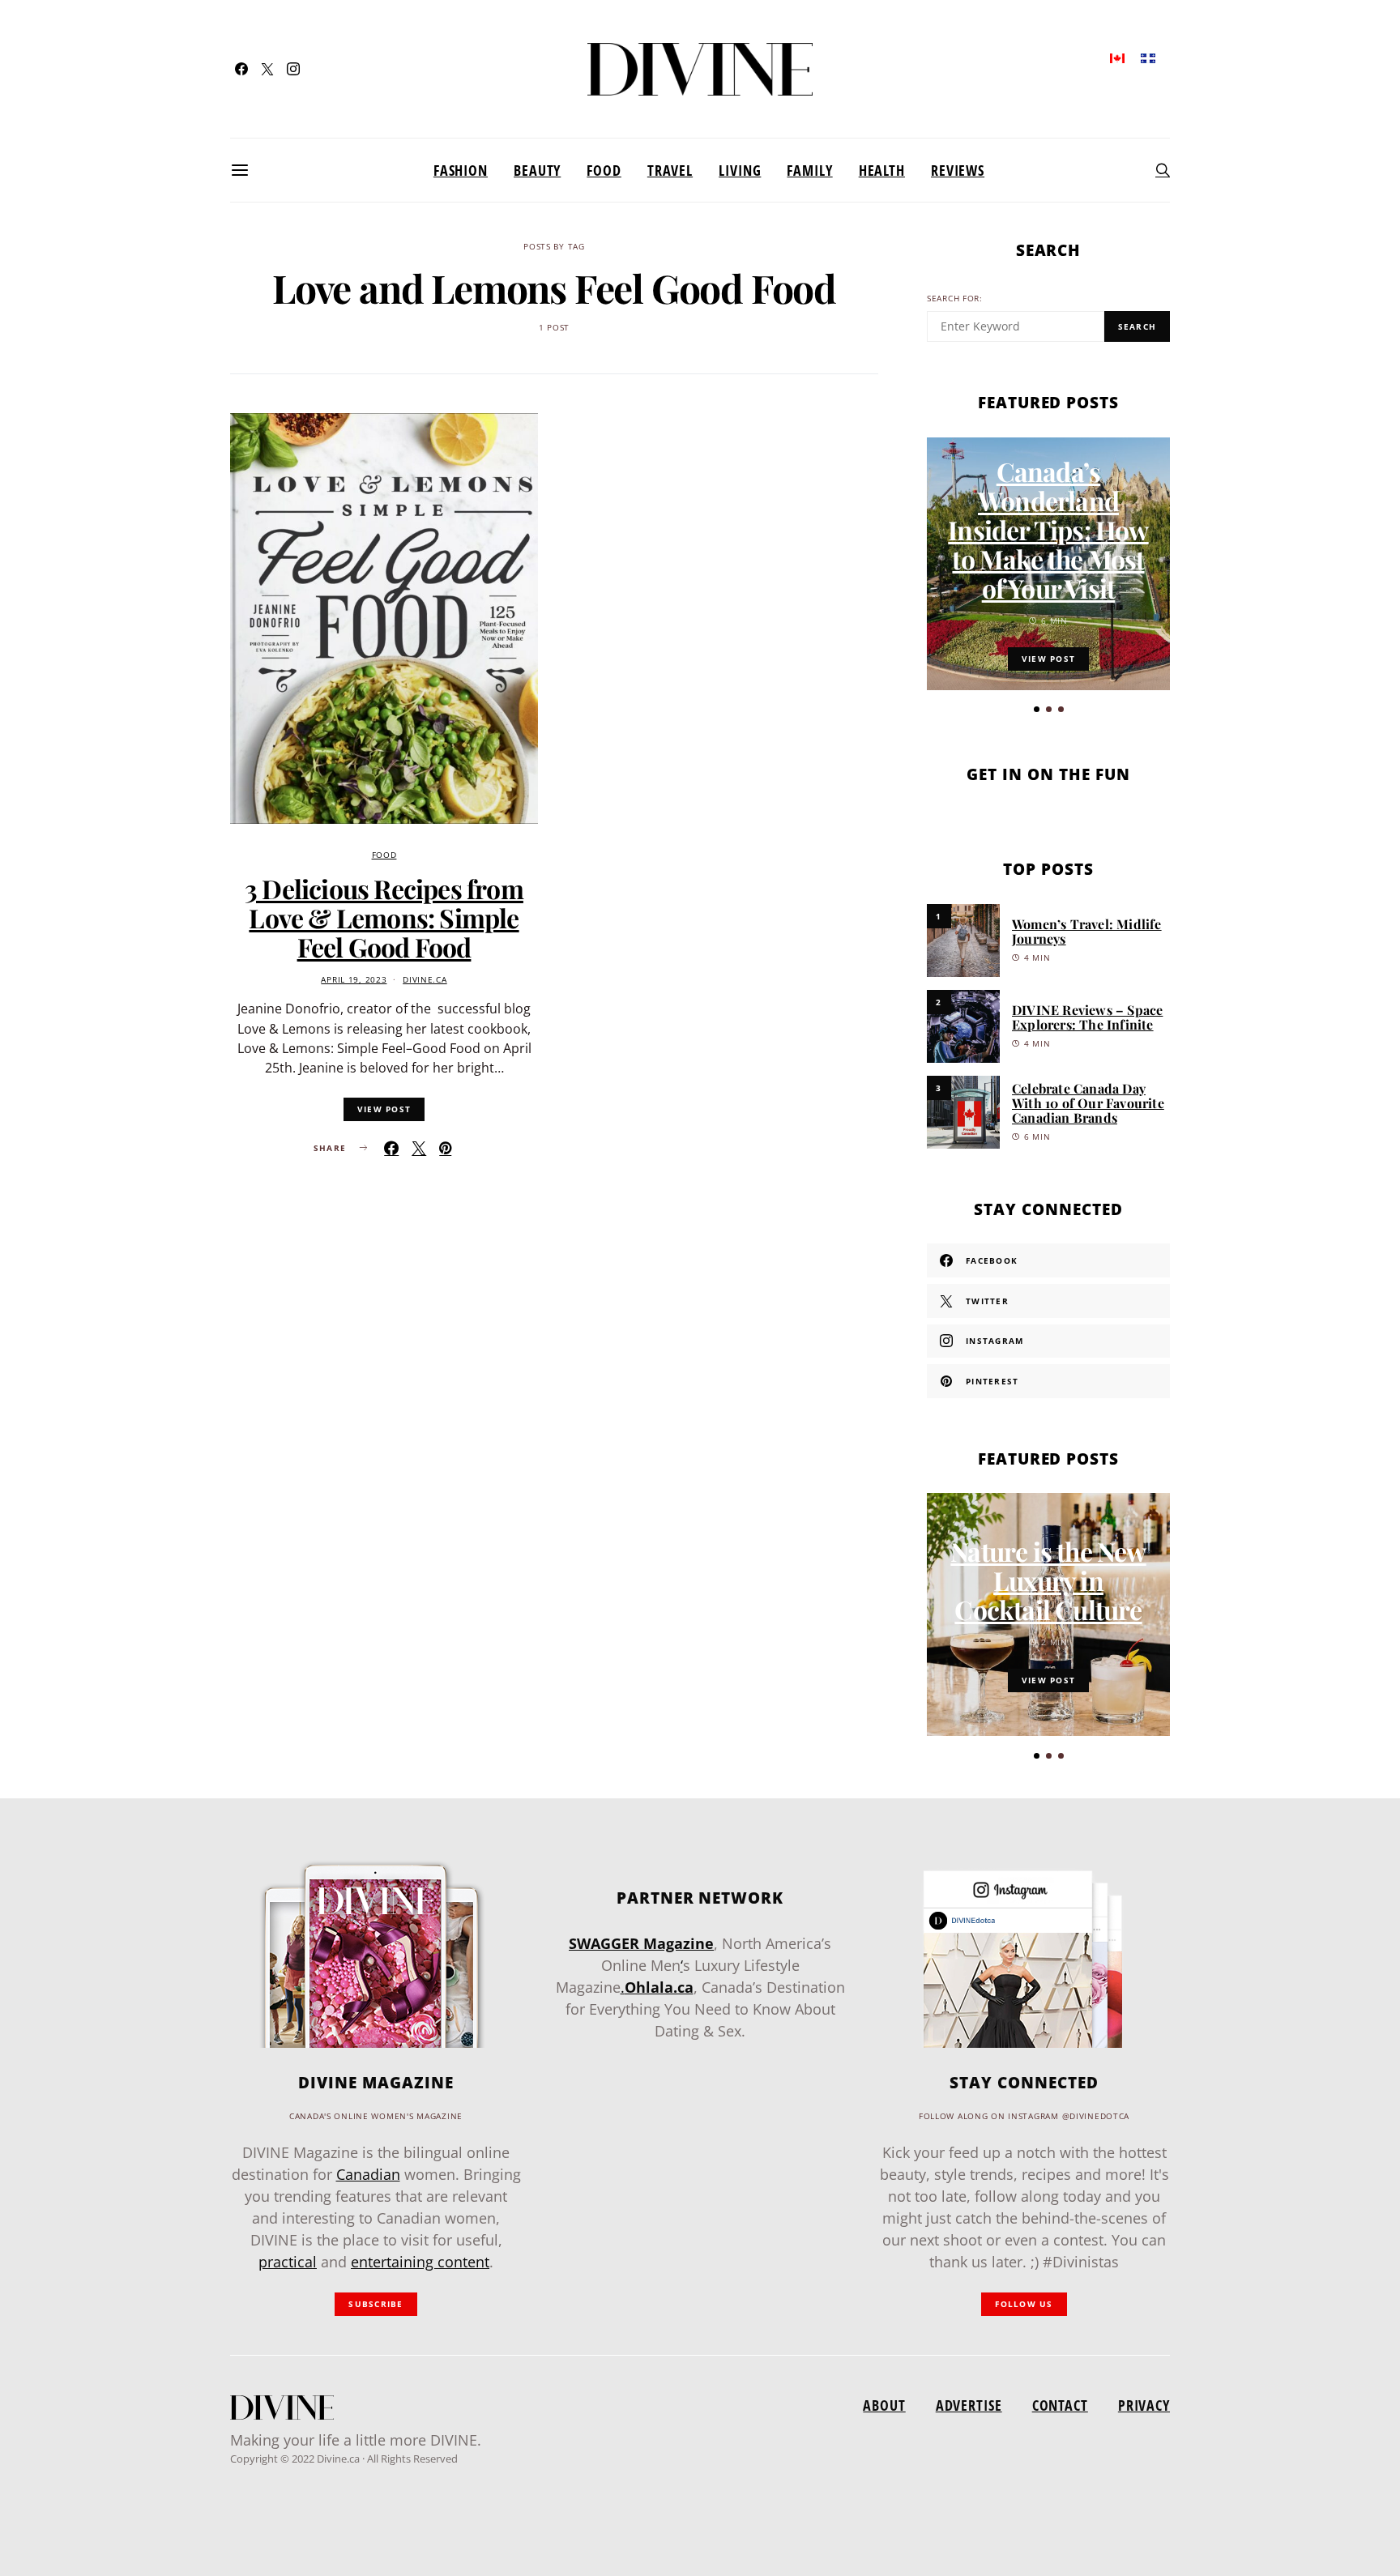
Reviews (958, 170)
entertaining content (420, 2262)
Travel (670, 170)
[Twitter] (267, 69)
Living (740, 170)
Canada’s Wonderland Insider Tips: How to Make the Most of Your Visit (1048, 529)
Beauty (537, 170)
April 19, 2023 (354, 980)
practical (288, 2262)
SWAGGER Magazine (641, 1943)
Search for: (955, 299)
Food (604, 170)
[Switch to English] (1117, 57)
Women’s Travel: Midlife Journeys (1087, 931)
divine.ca (425, 980)
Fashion (461, 170)
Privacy (1144, 2405)
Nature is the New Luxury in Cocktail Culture (1048, 1580)
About (884, 2405)
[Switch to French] (1148, 57)
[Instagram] (293, 69)
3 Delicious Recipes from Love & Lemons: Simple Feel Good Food (384, 917)
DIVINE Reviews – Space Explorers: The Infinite (1087, 1017)
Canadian (368, 2174)
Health (882, 170)
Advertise (969, 2405)
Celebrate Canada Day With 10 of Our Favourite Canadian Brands (1088, 1103)
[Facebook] (241, 69)
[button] (1037, 709)
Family (809, 170)
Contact (1060, 2405)
